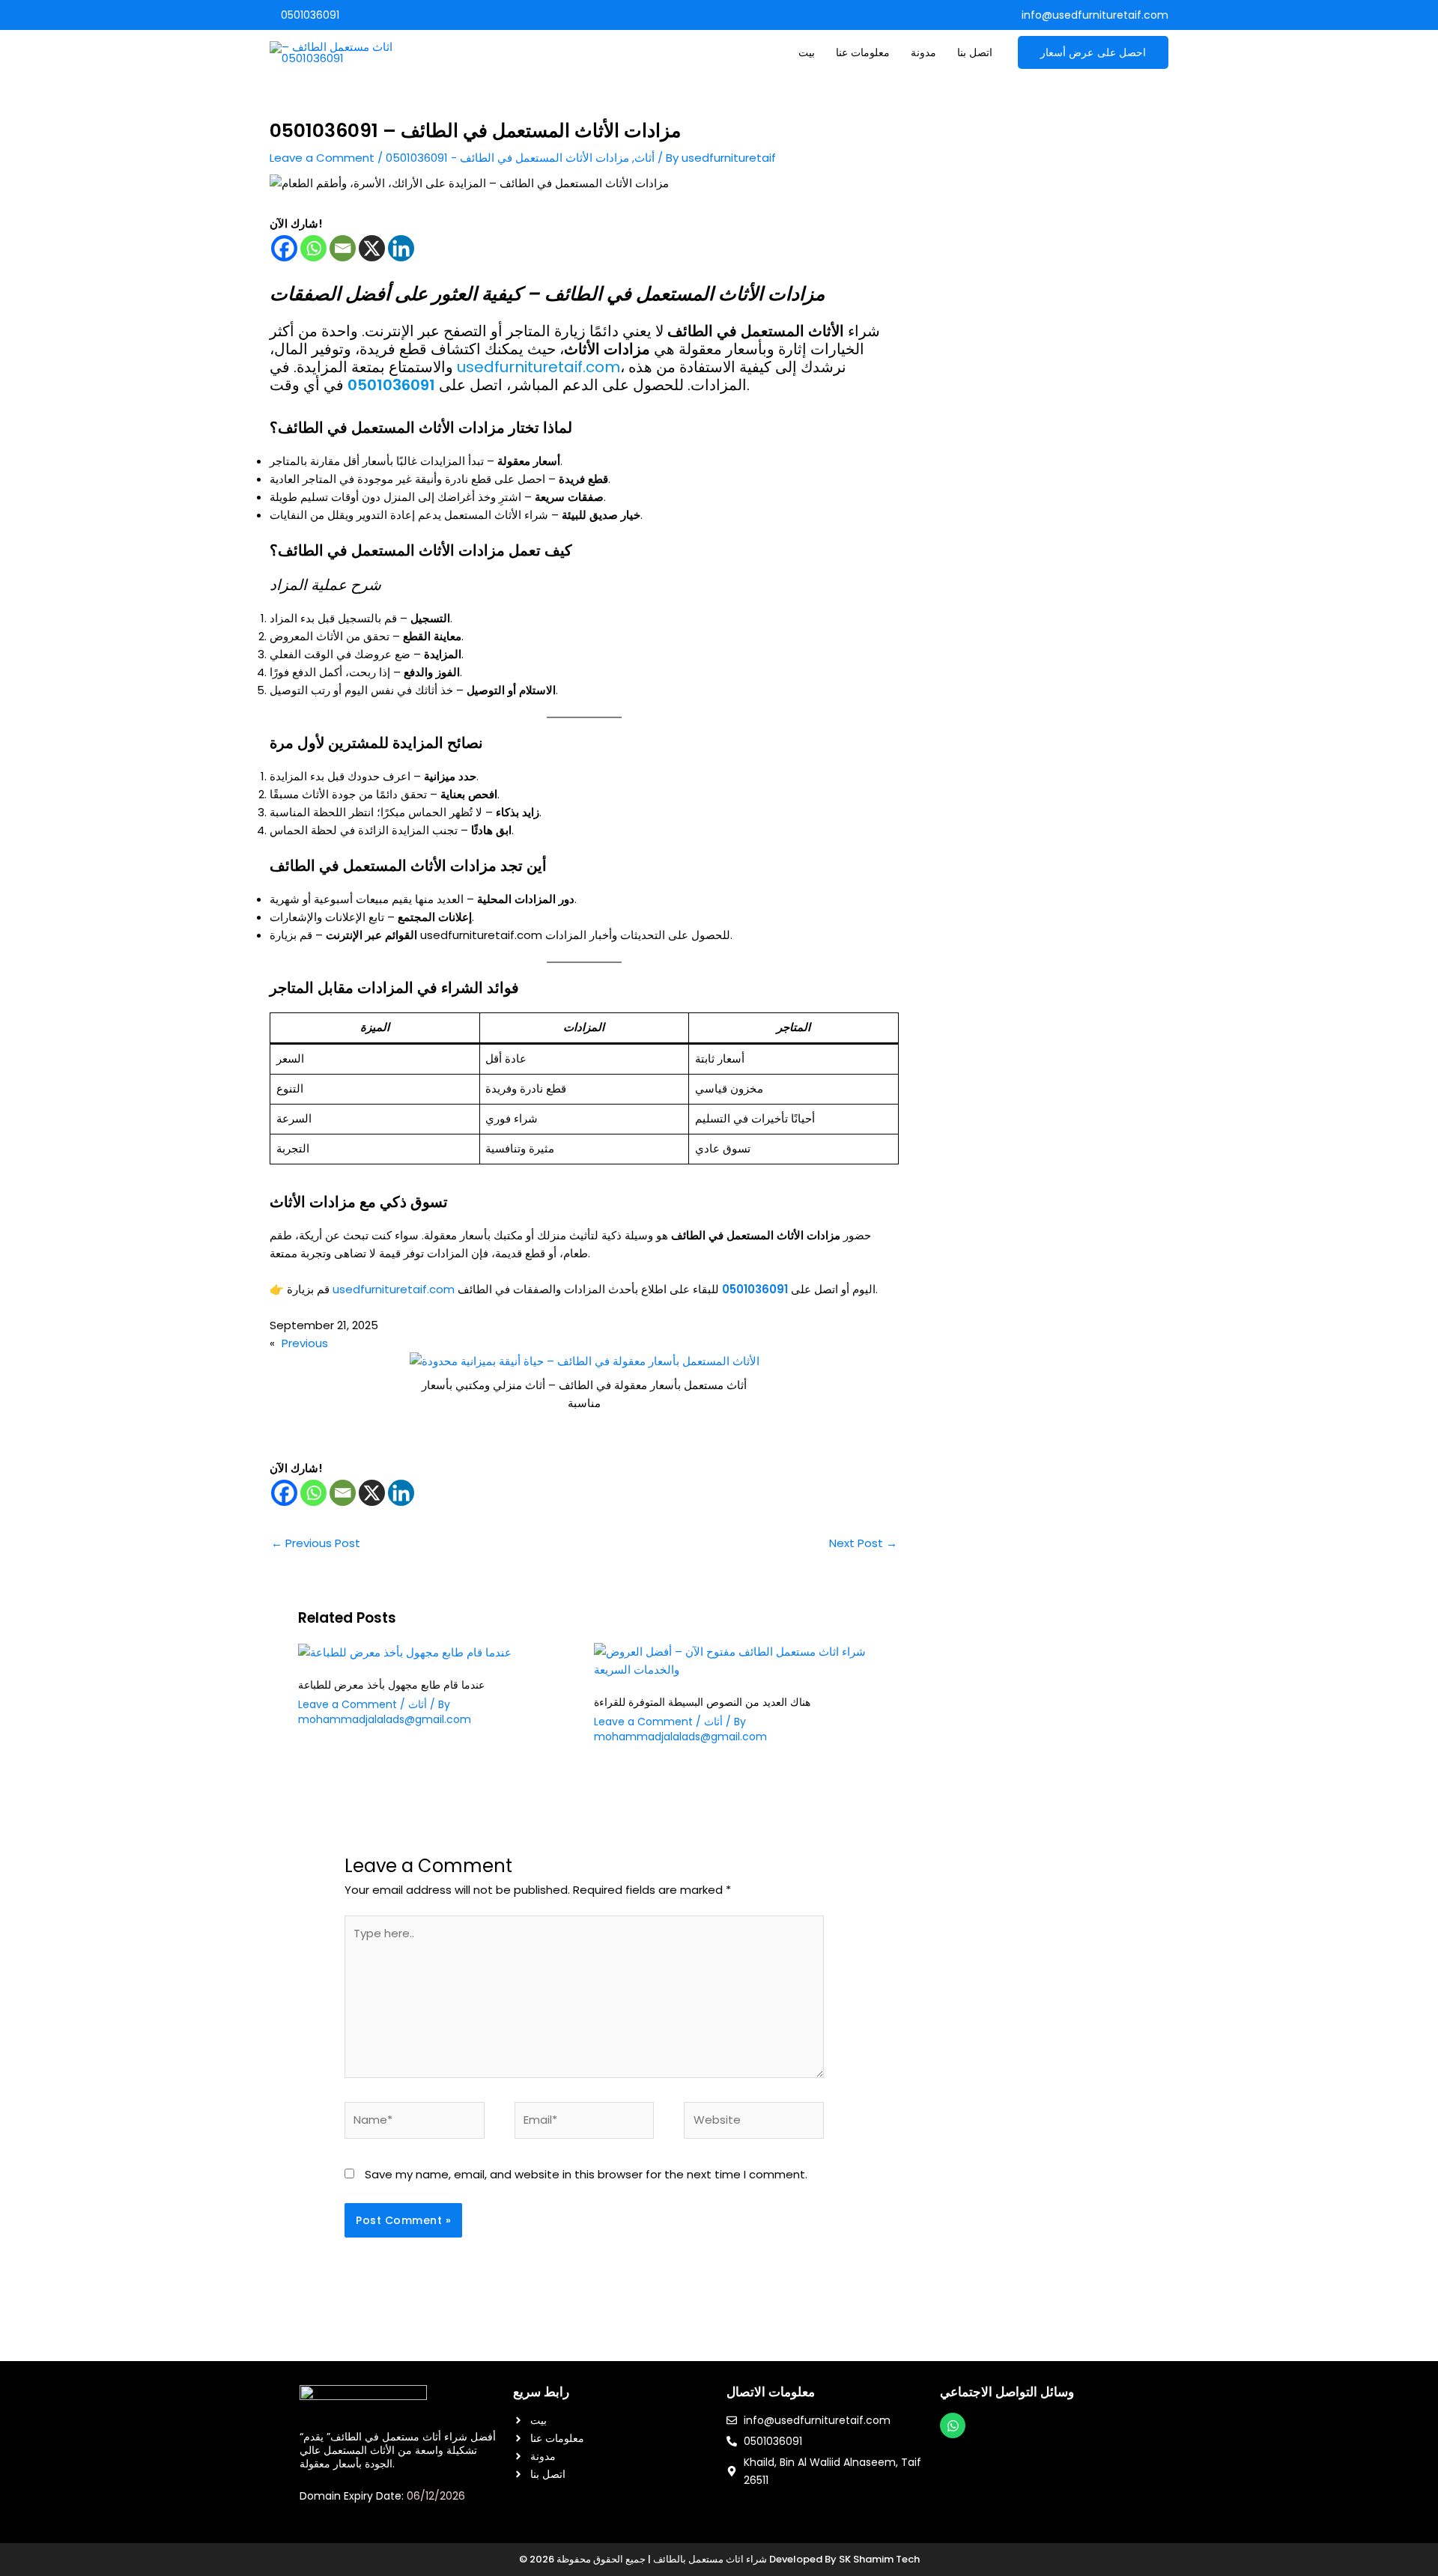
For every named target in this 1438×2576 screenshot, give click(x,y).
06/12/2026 (436, 2496)
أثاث (644, 158)
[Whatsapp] (313, 248)
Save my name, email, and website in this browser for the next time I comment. (586, 2174)
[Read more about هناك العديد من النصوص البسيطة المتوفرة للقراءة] (732, 1660)
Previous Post (316, 1543)
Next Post (863, 1543)
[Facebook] (284, 248)
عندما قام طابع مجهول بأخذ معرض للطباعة (391, 1685)
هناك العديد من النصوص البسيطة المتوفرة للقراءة (702, 1702)
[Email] (343, 248)
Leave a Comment (322, 158)
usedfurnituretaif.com (539, 367)
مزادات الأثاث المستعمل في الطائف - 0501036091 (507, 158)
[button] (1093, 52)
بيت (807, 52)
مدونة (923, 52)
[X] (372, 248)
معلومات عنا (863, 52)
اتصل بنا (975, 52)
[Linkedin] (401, 248)
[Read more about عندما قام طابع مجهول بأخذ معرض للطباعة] (405, 1652)
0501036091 (309, 15)
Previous (305, 1343)
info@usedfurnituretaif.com (1095, 15)
